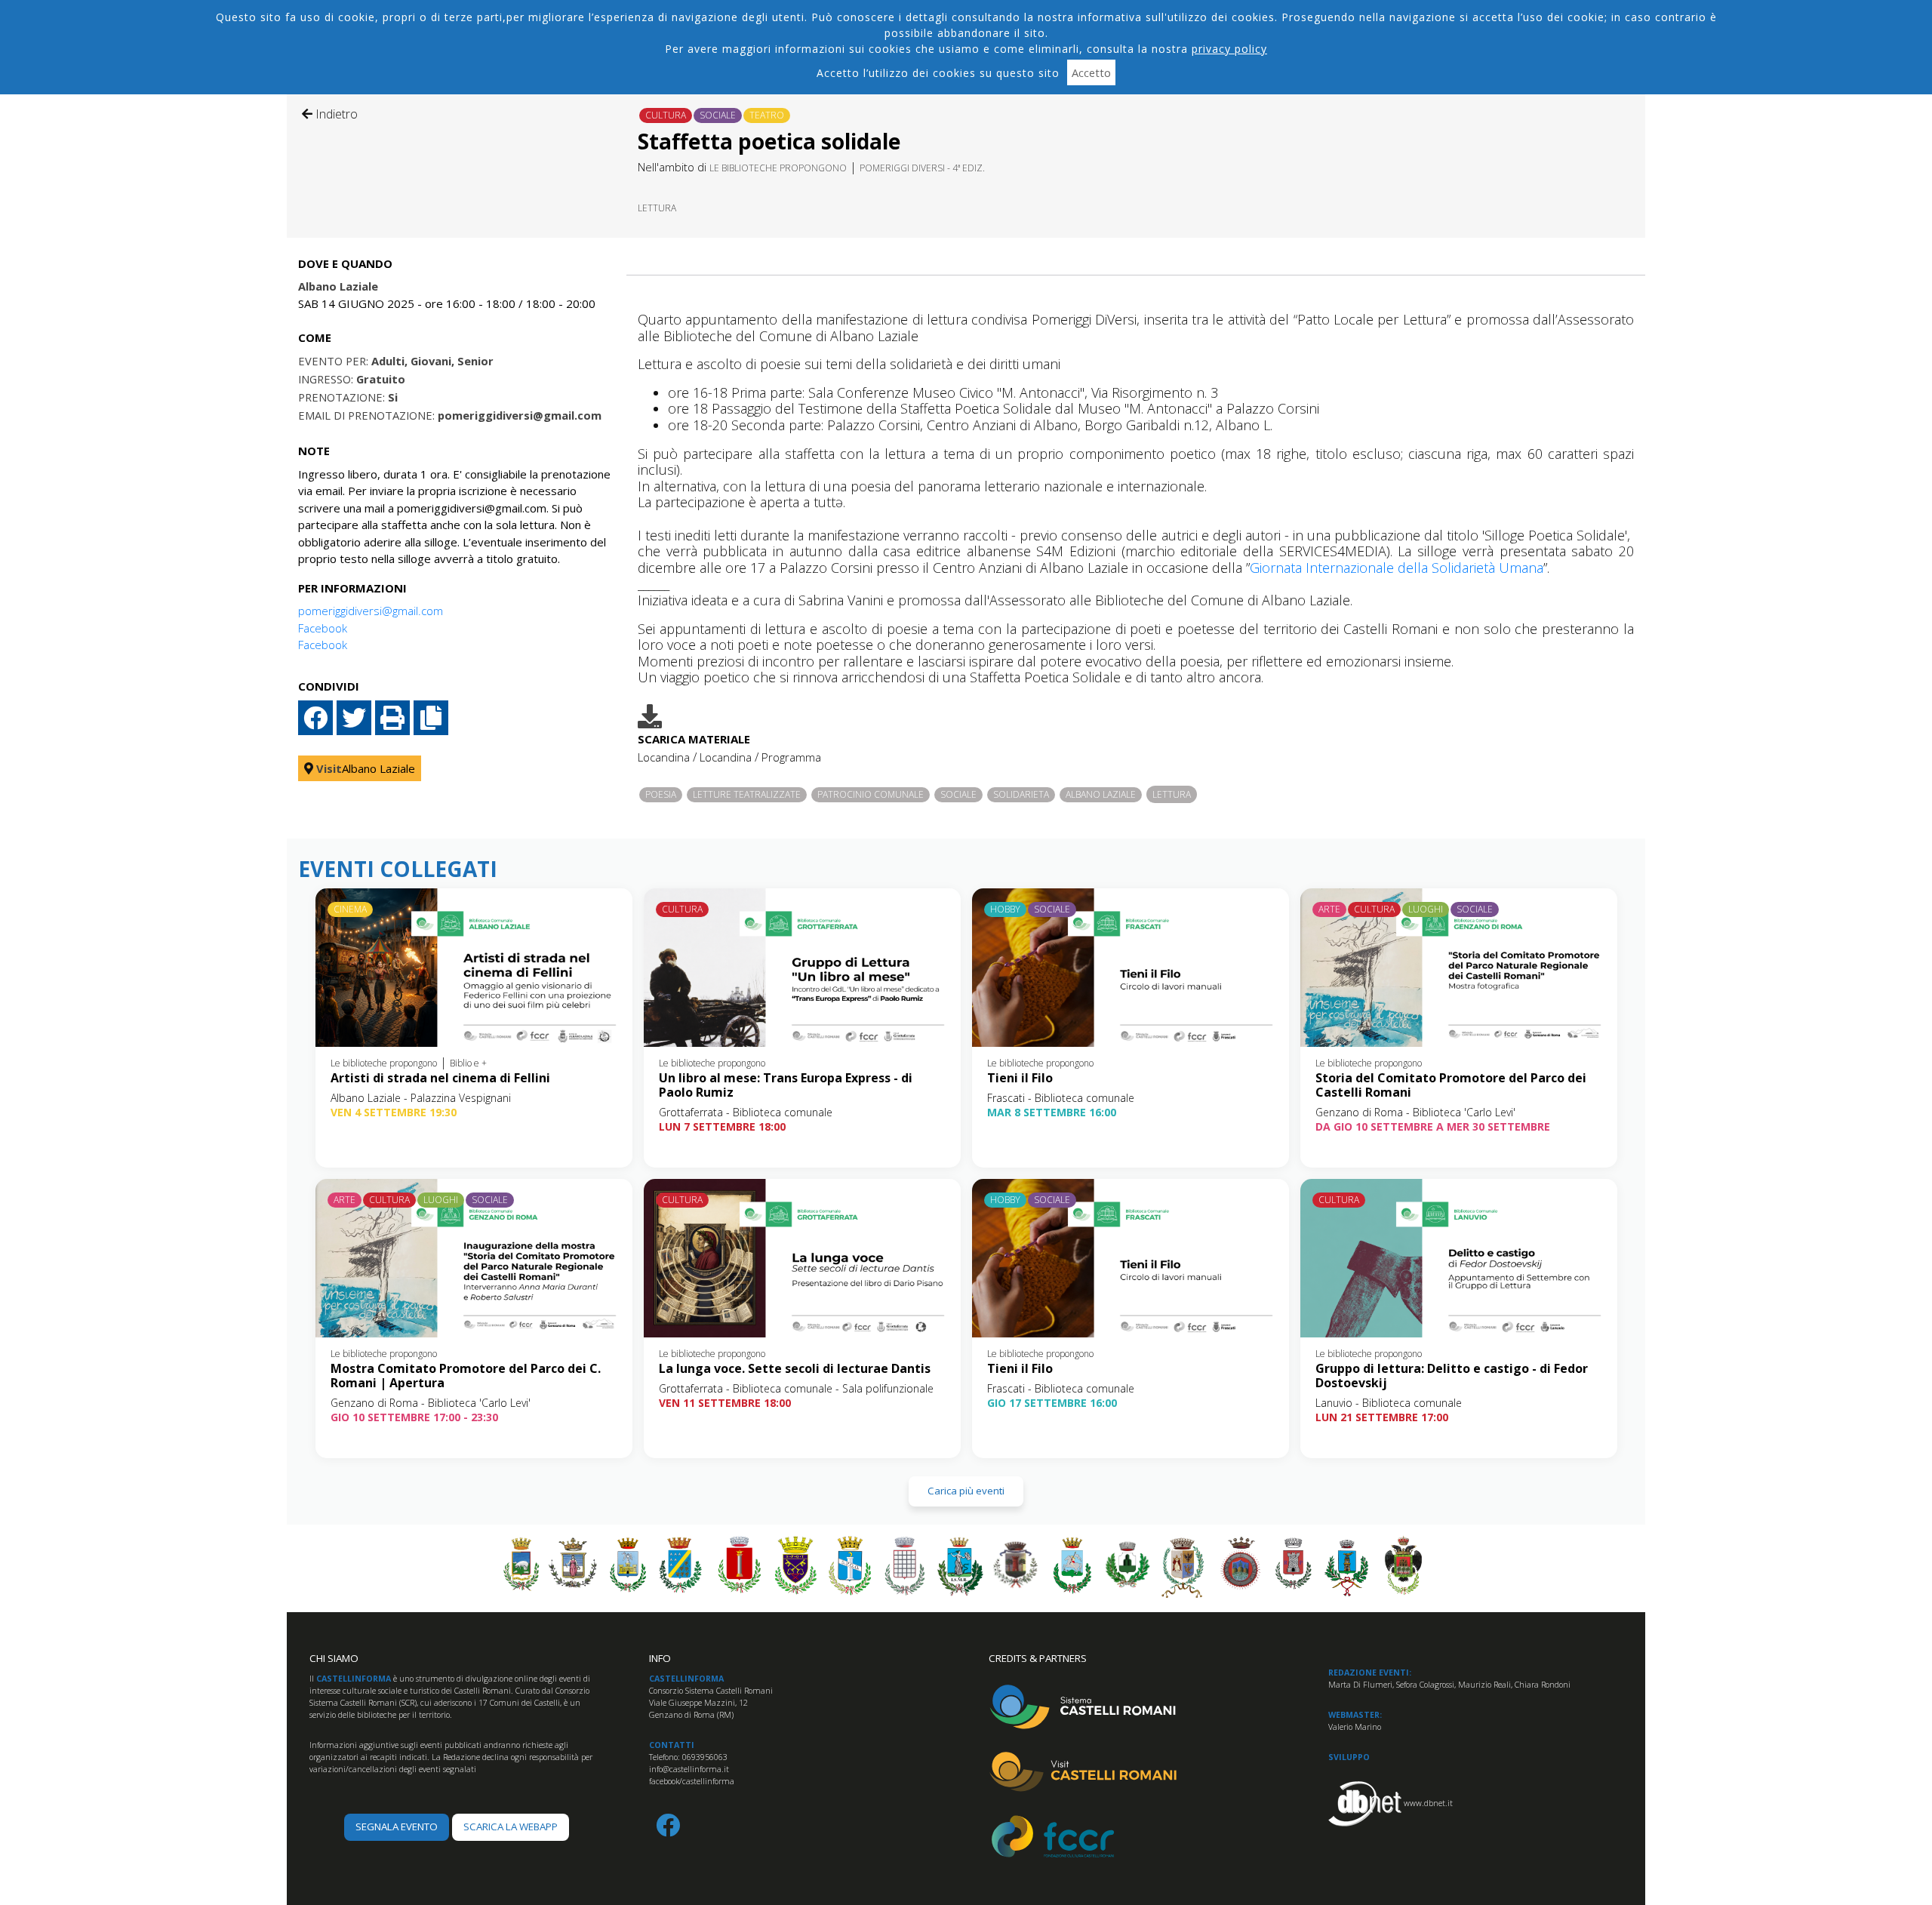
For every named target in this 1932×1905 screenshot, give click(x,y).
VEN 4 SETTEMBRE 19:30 (394, 1112)
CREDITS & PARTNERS (1038, 1658)
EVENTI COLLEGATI (398, 869)
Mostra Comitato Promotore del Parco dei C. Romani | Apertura (466, 1376)
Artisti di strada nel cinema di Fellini (440, 1078)
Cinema (350, 909)
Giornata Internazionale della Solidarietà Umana (1397, 568)
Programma (791, 757)
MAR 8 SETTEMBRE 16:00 (1052, 1112)
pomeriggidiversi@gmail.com (371, 611)
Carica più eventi (966, 1491)
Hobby (1005, 909)
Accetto (1091, 72)
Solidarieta (1021, 794)
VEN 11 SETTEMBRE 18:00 (725, 1403)
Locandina (664, 757)
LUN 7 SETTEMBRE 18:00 (722, 1126)
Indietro (335, 114)
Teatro (767, 115)
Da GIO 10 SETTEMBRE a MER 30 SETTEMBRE (1433, 1126)
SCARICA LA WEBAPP (511, 1827)
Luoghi (1426, 909)
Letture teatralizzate (747, 794)
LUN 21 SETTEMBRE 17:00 (1382, 1417)
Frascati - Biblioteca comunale (1061, 1098)
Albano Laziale (1101, 794)
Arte (1329, 909)
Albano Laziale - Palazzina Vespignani (421, 1098)
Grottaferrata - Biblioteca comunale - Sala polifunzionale (796, 1388)
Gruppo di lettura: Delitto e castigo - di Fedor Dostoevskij (1452, 1376)
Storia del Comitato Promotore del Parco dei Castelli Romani (1451, 1085)
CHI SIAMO (334, 1658)
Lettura (657, 208)
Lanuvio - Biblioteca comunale (1389, 1403)
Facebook (323, 628)
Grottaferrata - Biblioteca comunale (746, 1112)
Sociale (718, 115)
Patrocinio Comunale (871, 794)
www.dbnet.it (1428, 1803)
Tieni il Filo (1020, 1078)
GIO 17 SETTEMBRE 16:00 (1052, 1403)
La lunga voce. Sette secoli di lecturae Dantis (795, 1368)
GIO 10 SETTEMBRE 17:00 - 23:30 (414, 1417)
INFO (660, 1658)
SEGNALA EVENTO (397, 1827)
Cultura (666, 115)
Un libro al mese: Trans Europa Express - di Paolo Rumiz (786, 1085)
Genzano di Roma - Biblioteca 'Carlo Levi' (1415, 1112)
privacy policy (1229, 49)
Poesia (661, 794)
